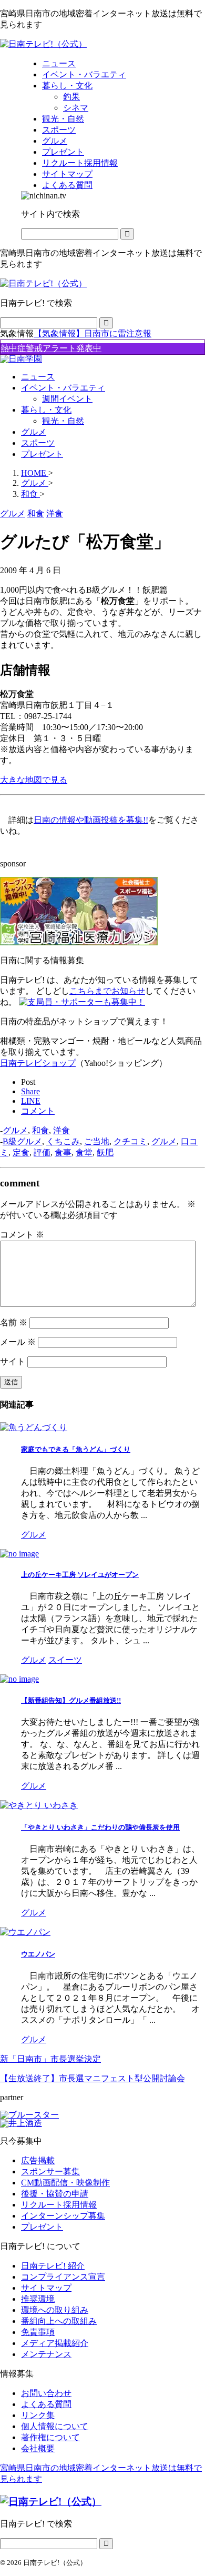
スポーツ (38, 443)
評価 (42, 1152)
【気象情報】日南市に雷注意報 (93, 333)
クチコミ (130, 1141)
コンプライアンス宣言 (63, 2277)
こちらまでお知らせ (107, 991)
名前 (14, 1322)
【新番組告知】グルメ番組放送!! (71, 1700)
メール (18, 1342)
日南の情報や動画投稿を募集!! (91, 820)
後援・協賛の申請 (55, 2194)
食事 (63, 1152)
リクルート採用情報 (59, 2205)
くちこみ (63, 1141)
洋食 (61, 1130)
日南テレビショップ (38, 1063)
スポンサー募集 (50, 2171)
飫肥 (105, 1152)
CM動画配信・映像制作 (65, 2183)
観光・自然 (63, 421)
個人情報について (55, 2426)
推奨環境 (38, 2299)
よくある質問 (46, 2404)
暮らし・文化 (46, 410)
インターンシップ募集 (63, 2216)
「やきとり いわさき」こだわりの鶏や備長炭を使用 (100, 1827)
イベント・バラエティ (63, 388)
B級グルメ (22, 1141)
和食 (40, 1130)
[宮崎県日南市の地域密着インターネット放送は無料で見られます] (43, 44)
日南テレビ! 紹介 (53, 2266)
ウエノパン (38, 1954)
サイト (13, 1361)
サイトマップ (46, 2288)
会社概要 (38, 2448)
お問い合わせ (46, 2393)
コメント (22, 1235)
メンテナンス (46, 2354)
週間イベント (67, 399)
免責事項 (38, 2332)
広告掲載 (38, 2160)
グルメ (34, 432)
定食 (21, 1152)
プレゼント (42, 454)
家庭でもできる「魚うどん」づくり (76, 1449)
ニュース (38, 377)
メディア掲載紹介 (55, 2343)
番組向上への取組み (59, 2321)
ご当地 (97, 1141)
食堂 (84, 1152)
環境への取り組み (55, 2310)
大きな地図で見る (34, 780)
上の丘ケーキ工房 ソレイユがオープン (80, 1575)
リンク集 (38, 2415)
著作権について (50, 2437)
